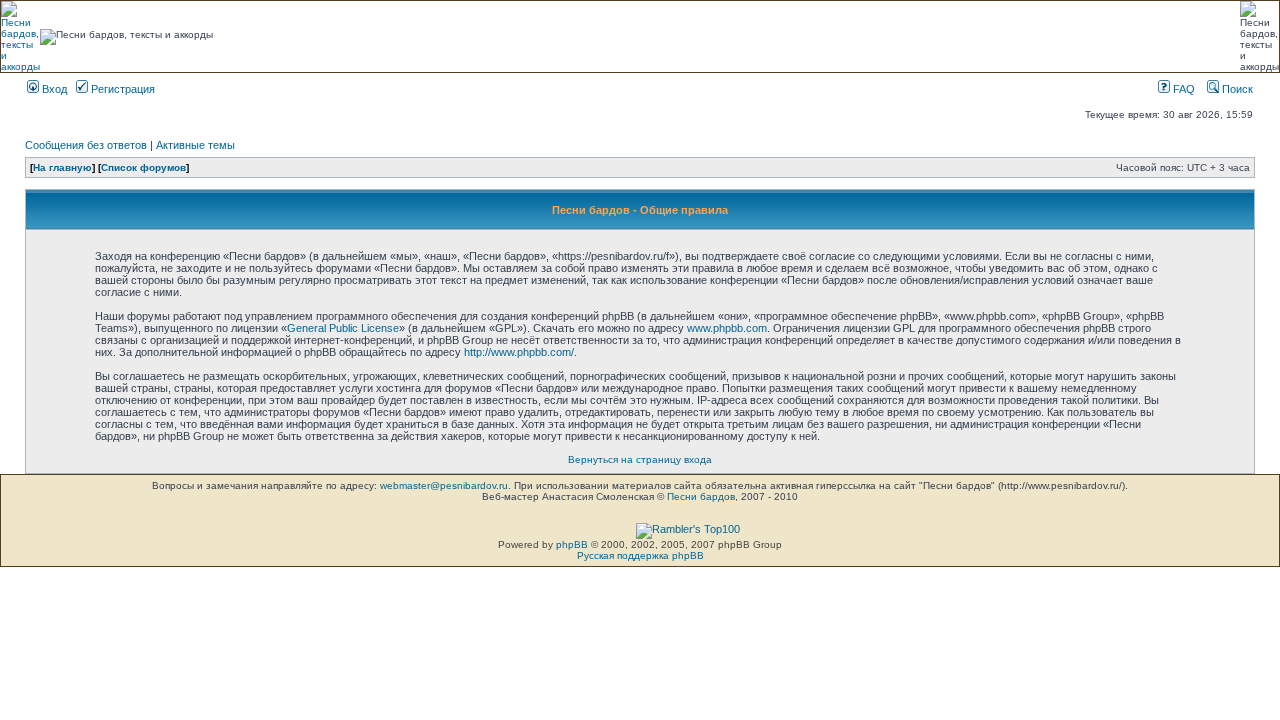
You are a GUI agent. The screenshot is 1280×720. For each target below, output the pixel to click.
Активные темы (195, 145)
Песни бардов (701, 496)
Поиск (1236, 89)
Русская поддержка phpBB (640, 555)
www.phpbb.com (727, 328)
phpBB (572, 544)
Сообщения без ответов (86, 145)
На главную (62, 167)
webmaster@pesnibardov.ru (444, 485)
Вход (53, 89)
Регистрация (121, 89)
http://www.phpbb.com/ (519, 352)
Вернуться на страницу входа (640, 459)
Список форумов (143, 167)
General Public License (343, 328)
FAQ (1182, 89)
